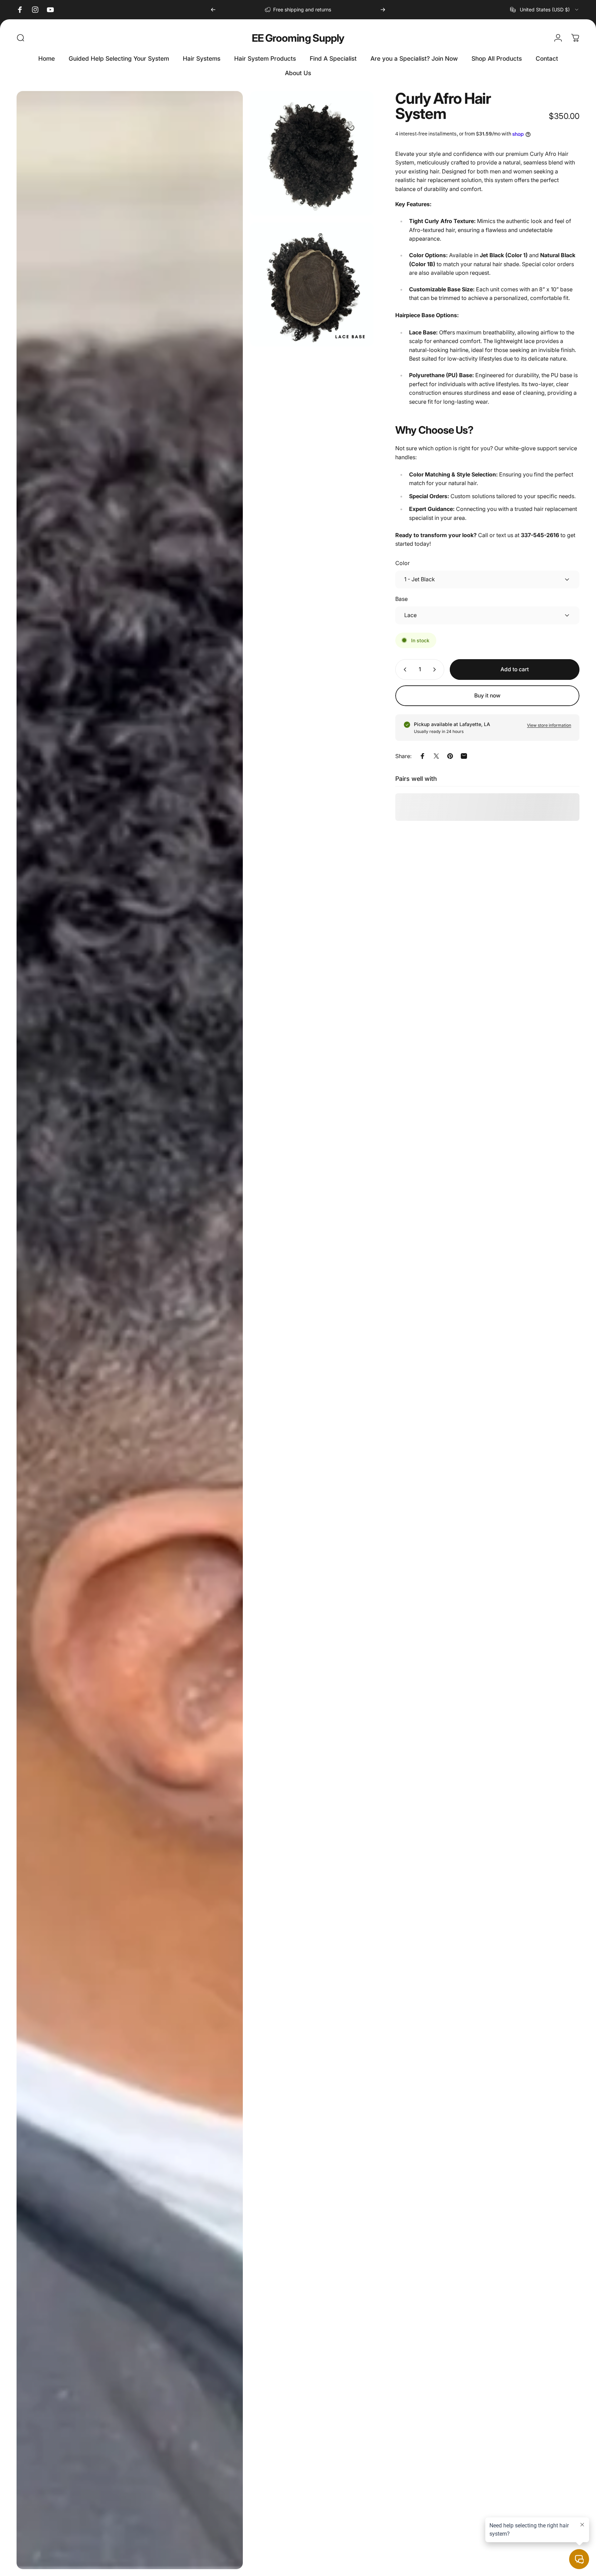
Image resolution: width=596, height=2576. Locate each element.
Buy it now (487, 696)
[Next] (383, 10)
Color (403, 563)
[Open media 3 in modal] (312, 285)
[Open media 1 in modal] (130, 1330)
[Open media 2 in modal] (312, 153)
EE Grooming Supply (298, 38)
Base (401, 599)
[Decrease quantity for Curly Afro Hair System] (404, 670)
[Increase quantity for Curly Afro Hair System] (436, 670)
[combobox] (545, 10)
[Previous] (213, 10)
